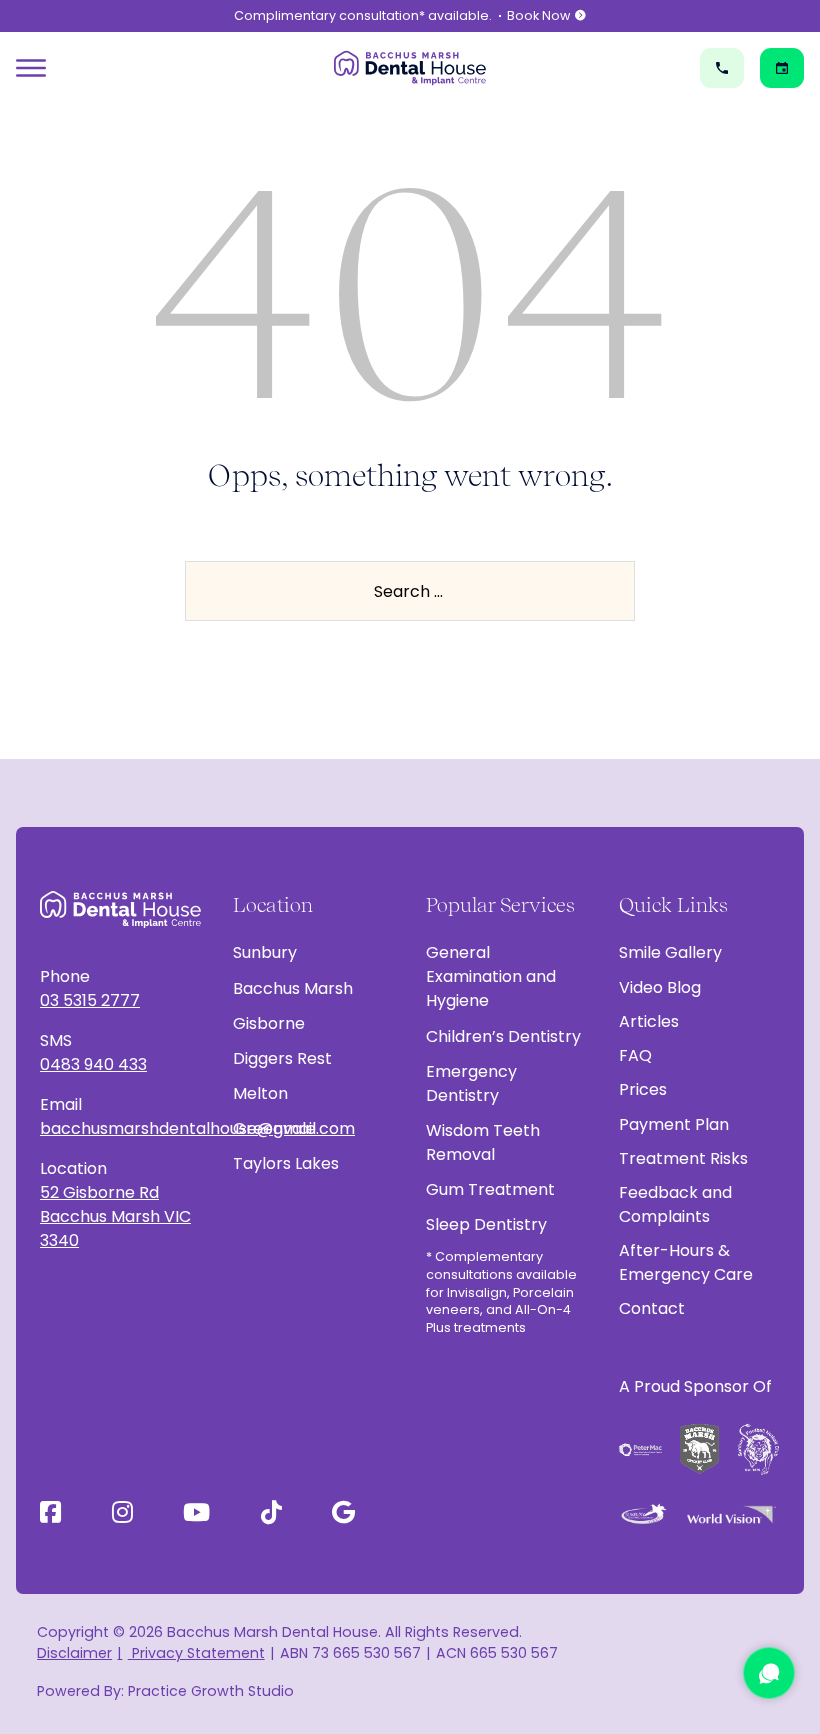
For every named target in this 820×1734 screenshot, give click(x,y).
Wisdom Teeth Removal (483, 1142)
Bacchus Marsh (293, 988)
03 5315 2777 (90, 1000)
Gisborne (269, 1023)
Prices (643, 1089)
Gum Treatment (490, 1189)
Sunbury (265, 952)
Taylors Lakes (286, 1163)
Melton (260, 1093)
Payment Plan (674, 1124)
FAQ (635, 1055)
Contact (652, 1308)
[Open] (31, 68)
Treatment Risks (683, 1158)
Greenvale (274, 1128)
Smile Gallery (670, 952)
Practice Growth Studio (211, 1691)
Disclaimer (74, 1653)
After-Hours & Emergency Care (686, 1262)
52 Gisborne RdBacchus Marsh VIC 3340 (115, 1216)
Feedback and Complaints (675, 1204)
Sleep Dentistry (486, 1224)
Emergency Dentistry (471, 1083)
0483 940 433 (93, 1064)
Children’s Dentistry (503, 1036)
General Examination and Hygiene (491, 976)
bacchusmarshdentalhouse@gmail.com (120, 1128)
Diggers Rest (282, 1058)
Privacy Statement (196, 1653)
